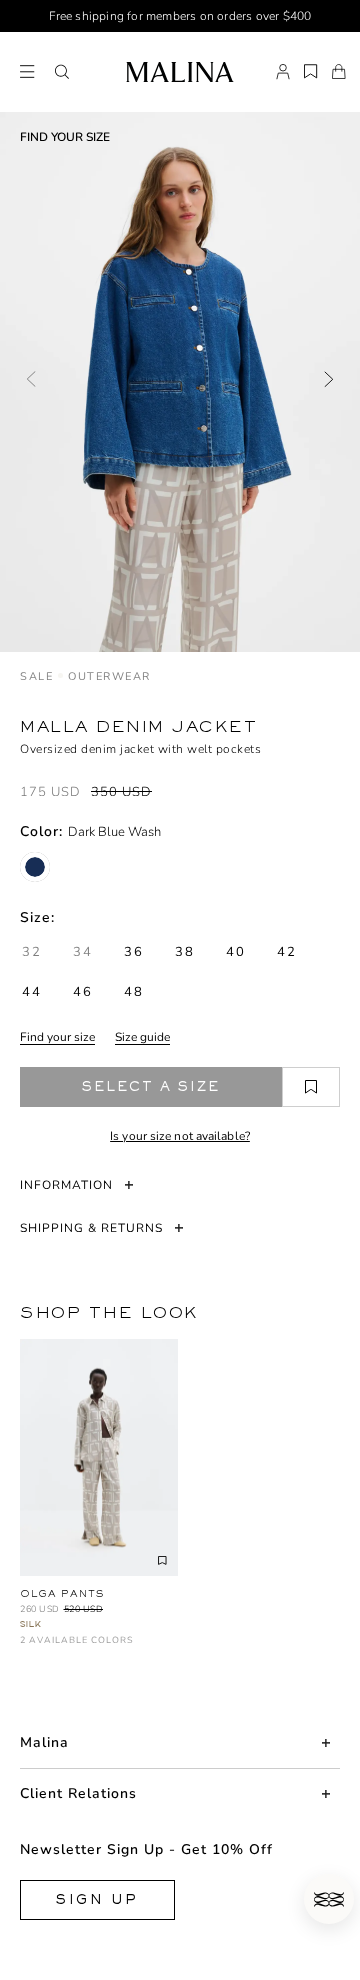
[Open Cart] (339, 72)
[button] (62, 72)
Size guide (142, 1037)
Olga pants (62, 1593)
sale (36, 676)
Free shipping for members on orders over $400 (180, 16)
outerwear (109, 676)
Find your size (57, 1037)
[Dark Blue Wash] (35, 867)
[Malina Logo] (179, 72)
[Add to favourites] (311, 1087)
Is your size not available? (180, 1136)
